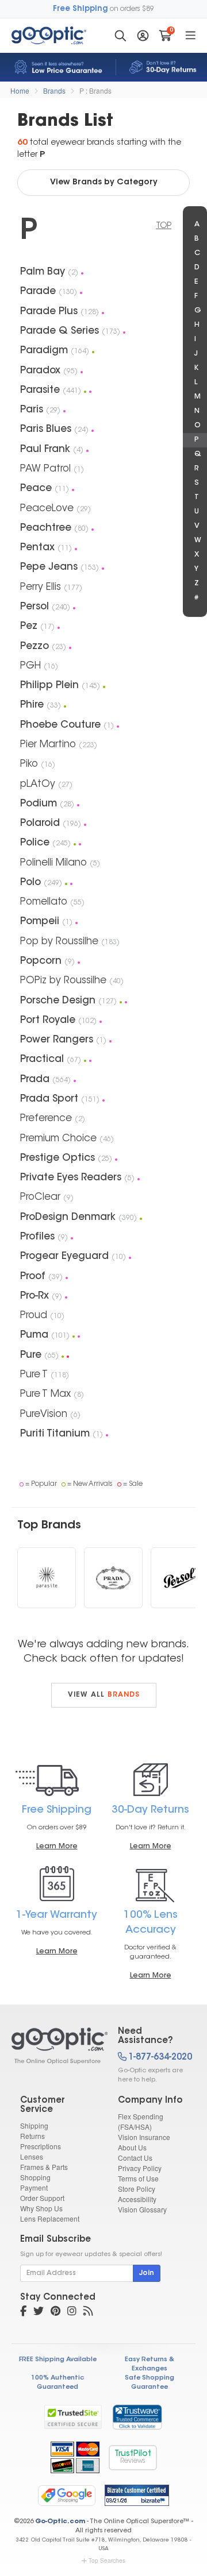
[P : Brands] (55, 2046)
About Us (132, 2147)
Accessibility (137, 2199)
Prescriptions (41, 2146)
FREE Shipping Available (58, 2360)
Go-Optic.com (60, 2522)
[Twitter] (39, 2312)
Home (20, 90)
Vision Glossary (142, 2209)
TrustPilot (133, 2457)
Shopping (35, 2177)
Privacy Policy (140, 2168)
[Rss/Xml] (88, 2312)
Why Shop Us (41, 2208)
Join (147, 2273)
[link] (137, 2417)
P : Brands (95, 90)
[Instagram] (72, 2312)
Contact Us (135, 2158)
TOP (164, 226)
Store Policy (137, 2189)
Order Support (42, 2198)
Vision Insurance (144, 2137)
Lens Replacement (50, 2218)
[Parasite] (47, 1578)
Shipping (34, 2125)
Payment (34, 2187)
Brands (54, 90)
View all (104, 1695)
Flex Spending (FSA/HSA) (141, 2121)
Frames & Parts (44, 2167)
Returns (32, 2136)
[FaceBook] (23, 2312)
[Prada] (113, 1578)
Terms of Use (138, 2178)
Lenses (32, 2156)
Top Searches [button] (107, 2560)
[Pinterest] (55, 2312)
